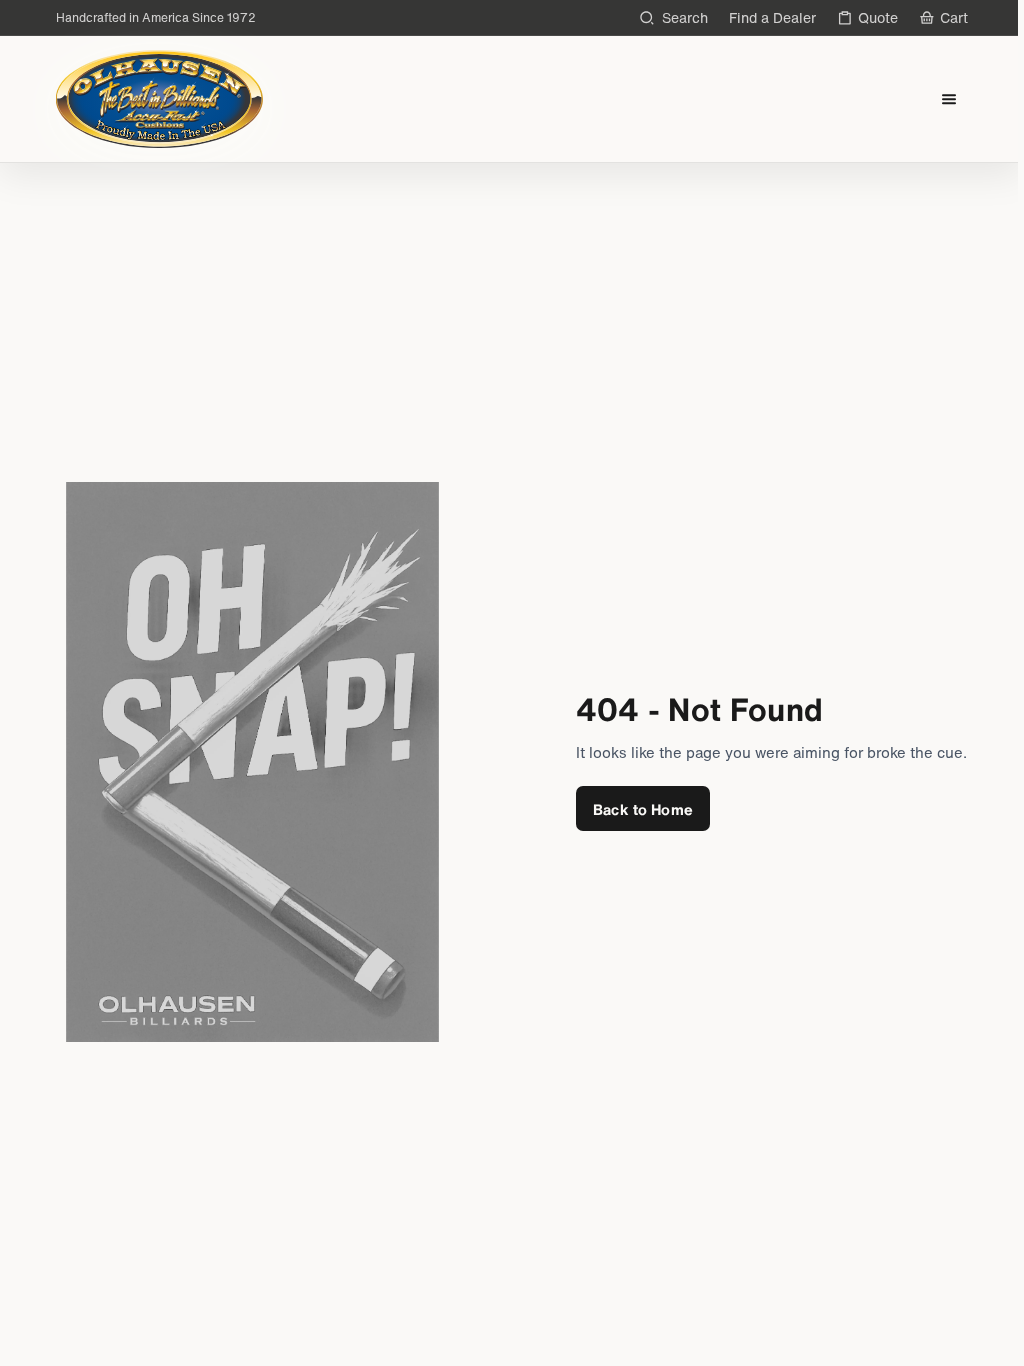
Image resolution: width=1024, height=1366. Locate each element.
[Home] (159, 99)
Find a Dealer (772, 17)
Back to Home (643, 809)
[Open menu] (949, 99)
